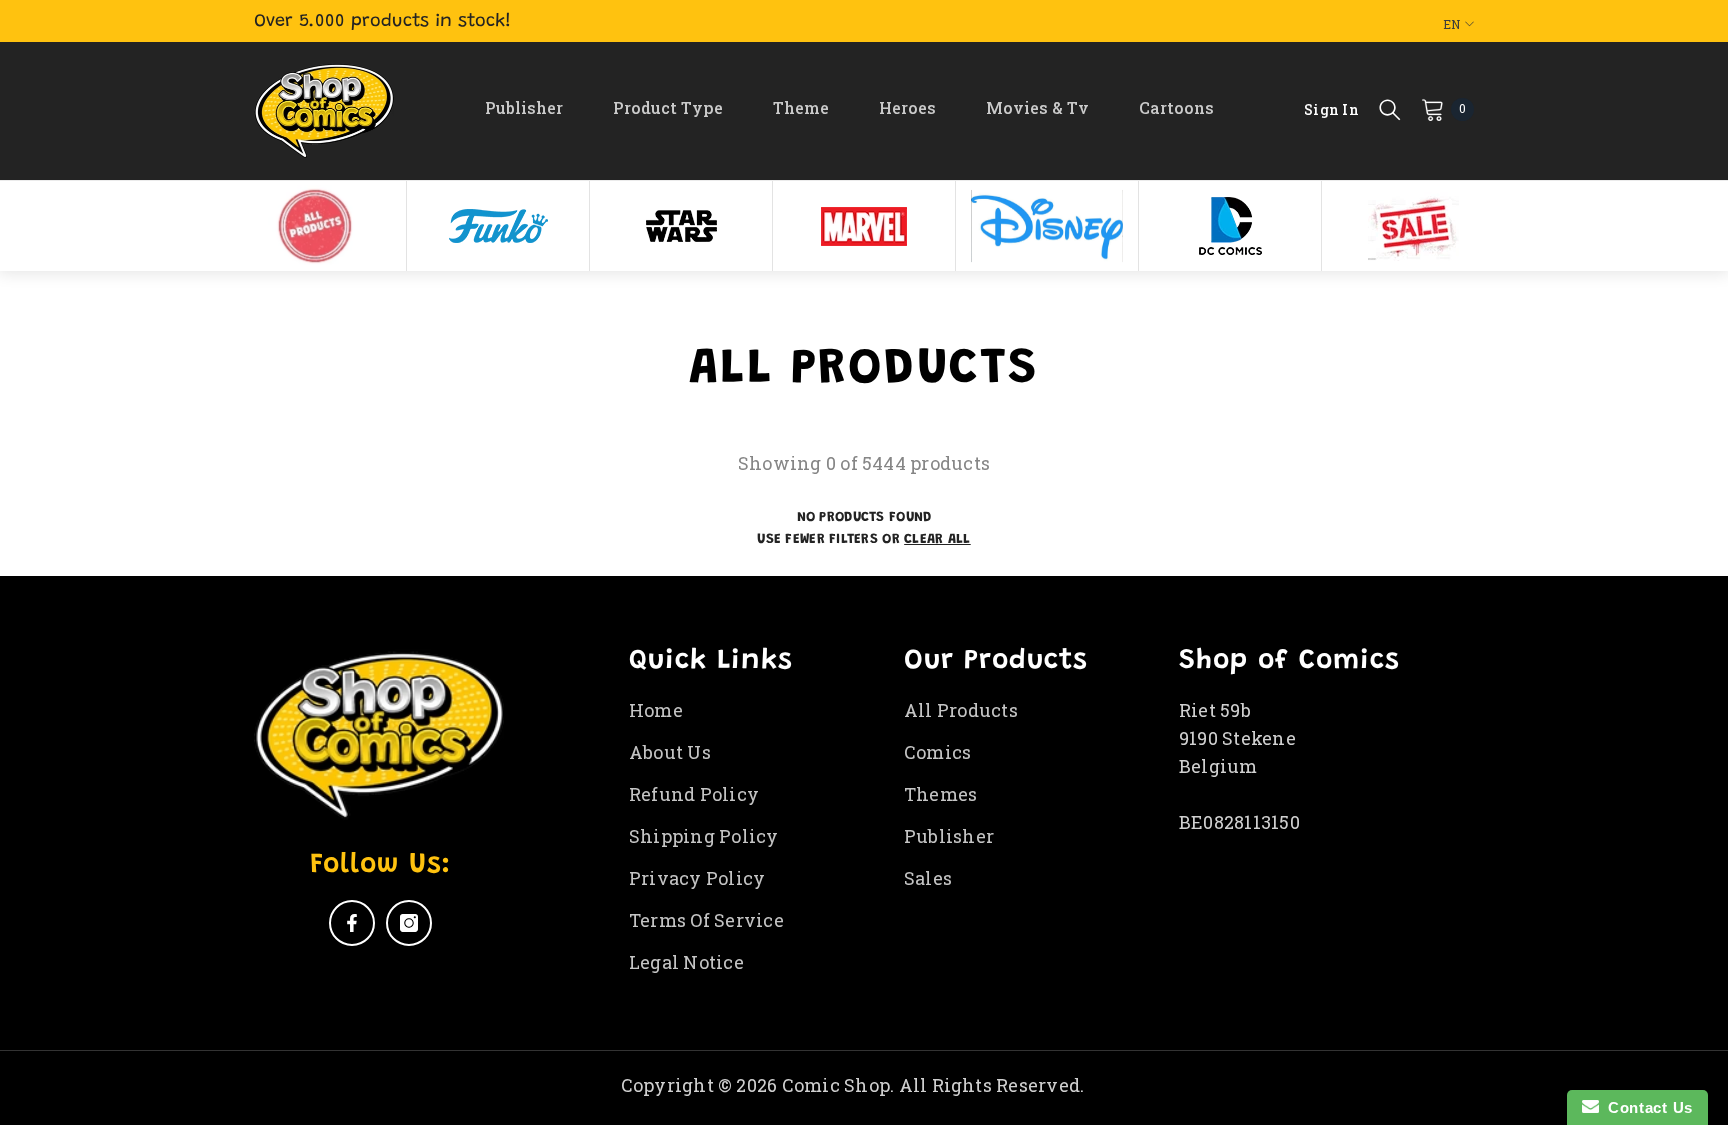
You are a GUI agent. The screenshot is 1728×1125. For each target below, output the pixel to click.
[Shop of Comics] (315, 226)
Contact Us (1646, 1107)
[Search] (1390, 109)
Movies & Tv (1037, 107)
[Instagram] (409, 923)
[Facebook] (352, 923)
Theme (801, 107)
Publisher (524, 107)
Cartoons (1176, 107)
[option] (315, 226)
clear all (937, 540)
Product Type (668, 107)
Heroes (907, 107)
